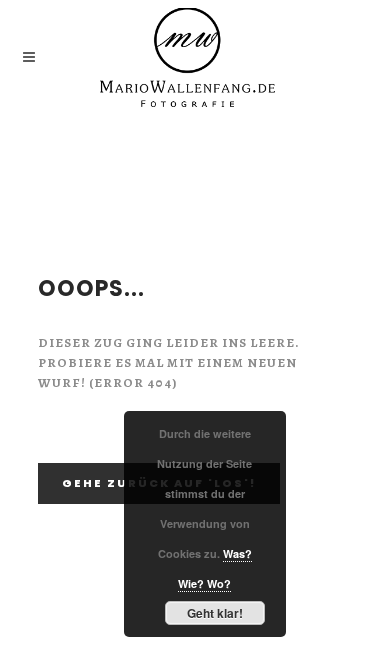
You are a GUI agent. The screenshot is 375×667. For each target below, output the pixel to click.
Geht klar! (215, 613)
